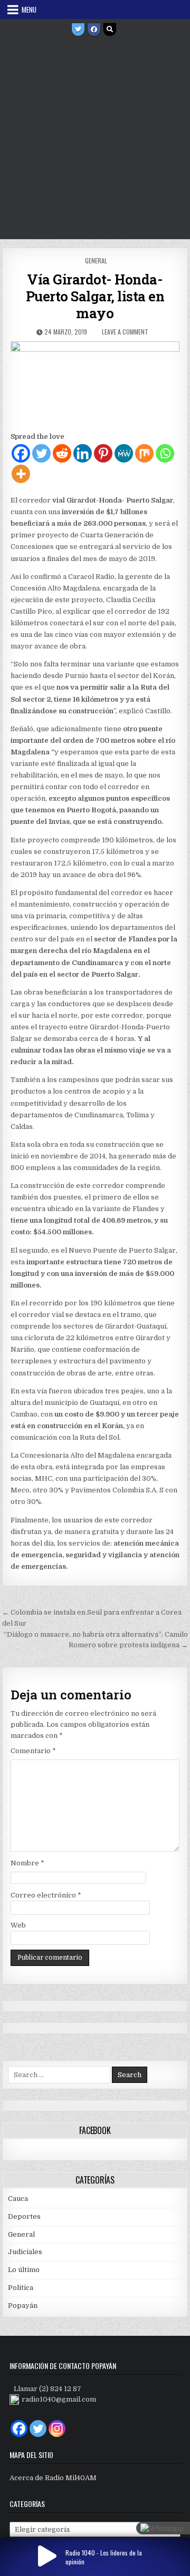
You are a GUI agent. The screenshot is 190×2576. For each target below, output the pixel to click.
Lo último (24, 2270)
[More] (21, 474)
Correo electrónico (46, 1895)
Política (21, 2288)
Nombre (27, 1863)
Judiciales (25, 2252)
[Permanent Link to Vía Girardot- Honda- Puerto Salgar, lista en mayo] (95, 384)
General (96, 260)
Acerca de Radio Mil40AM (53, 2478)
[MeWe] (124, 453)
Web (18, 1925)
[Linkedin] (83, 453)
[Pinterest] (103, 453)
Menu (29, 9)
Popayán (23, 2305)
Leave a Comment (125, 332)
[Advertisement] (95, 139)
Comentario (33, 1751)
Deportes (24, 2216)
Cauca (18, 2199)
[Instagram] (57, 2428)
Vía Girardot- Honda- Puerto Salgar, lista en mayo (95, 296)
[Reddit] (62, 453)
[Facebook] (94, 30)
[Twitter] (78, 30)
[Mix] (144, 453)
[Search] (110, 30)
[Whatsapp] (165, 453)
